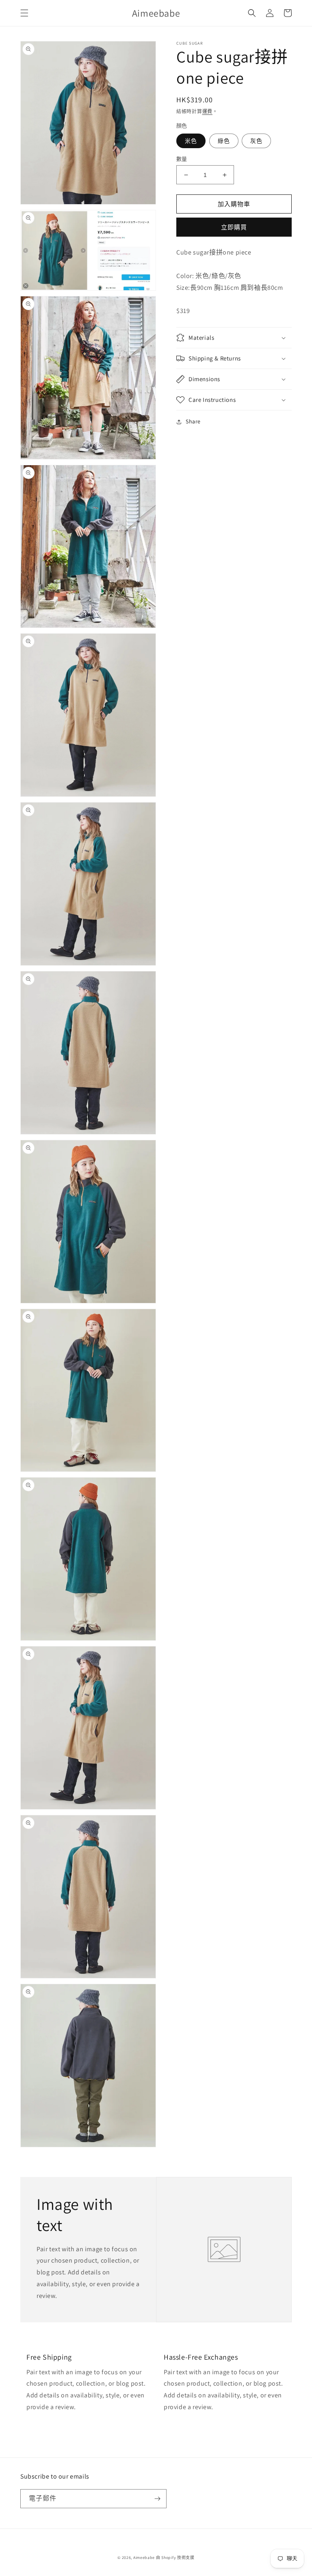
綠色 (224, 141)
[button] (24, 13)
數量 (182, 159)
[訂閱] (157, 2499)
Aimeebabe (144, 2558)
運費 (207, 111)
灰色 (256, 141)
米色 (191, 141)
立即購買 (234, 227)
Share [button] (193, 421)
